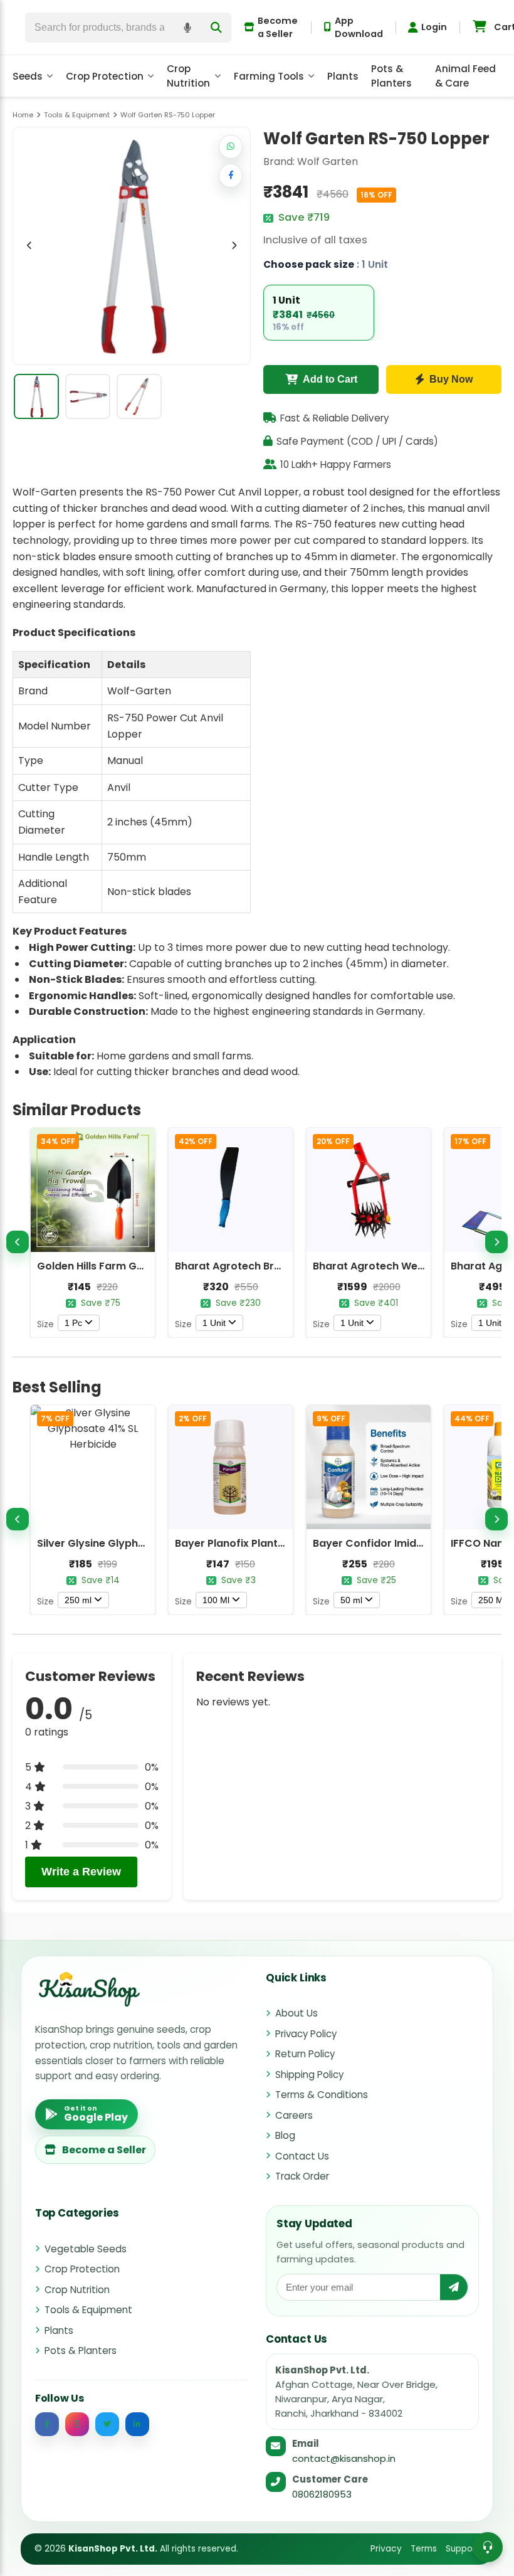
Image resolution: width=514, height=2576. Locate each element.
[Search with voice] (187, 28)
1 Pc (73, 1323)
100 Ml (216, 1600)
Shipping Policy (309, 2075)
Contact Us (302, 2156)
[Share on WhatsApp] (231, 147)
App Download (359, 27)
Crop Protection (105, 76)
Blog (285, 2135)
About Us (296, 2013)
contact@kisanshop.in (344, 2458)
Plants (343, 76)
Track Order (302, 2176)
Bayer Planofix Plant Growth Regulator (274, 1543)
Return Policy (305, 2054)
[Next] (496, 1242)
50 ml (351, 1600)
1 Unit (214, 1323)
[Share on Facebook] (231, 176)
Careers (294, 2115)
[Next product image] (234, 246)
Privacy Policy (306, 2034)
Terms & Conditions (322, 2095)
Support (463, 2549)
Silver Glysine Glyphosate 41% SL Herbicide (146, 1543)
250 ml (78, 1600)
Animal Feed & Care (465, 76)
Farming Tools (269, 76)
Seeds (28, 76)
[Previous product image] (29, 246)
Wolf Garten (328, 162)
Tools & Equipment (88, 2310)
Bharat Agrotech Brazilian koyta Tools (273, 1266)
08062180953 (322, 2494)
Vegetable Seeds (86, 2249)
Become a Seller (278, 27)
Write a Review (81, 1872)
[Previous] (18, 1242)
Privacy (386, 2549)
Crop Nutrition (188, 76)
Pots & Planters (391, 76)
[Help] (488, 2547)
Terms (424, 2549)
